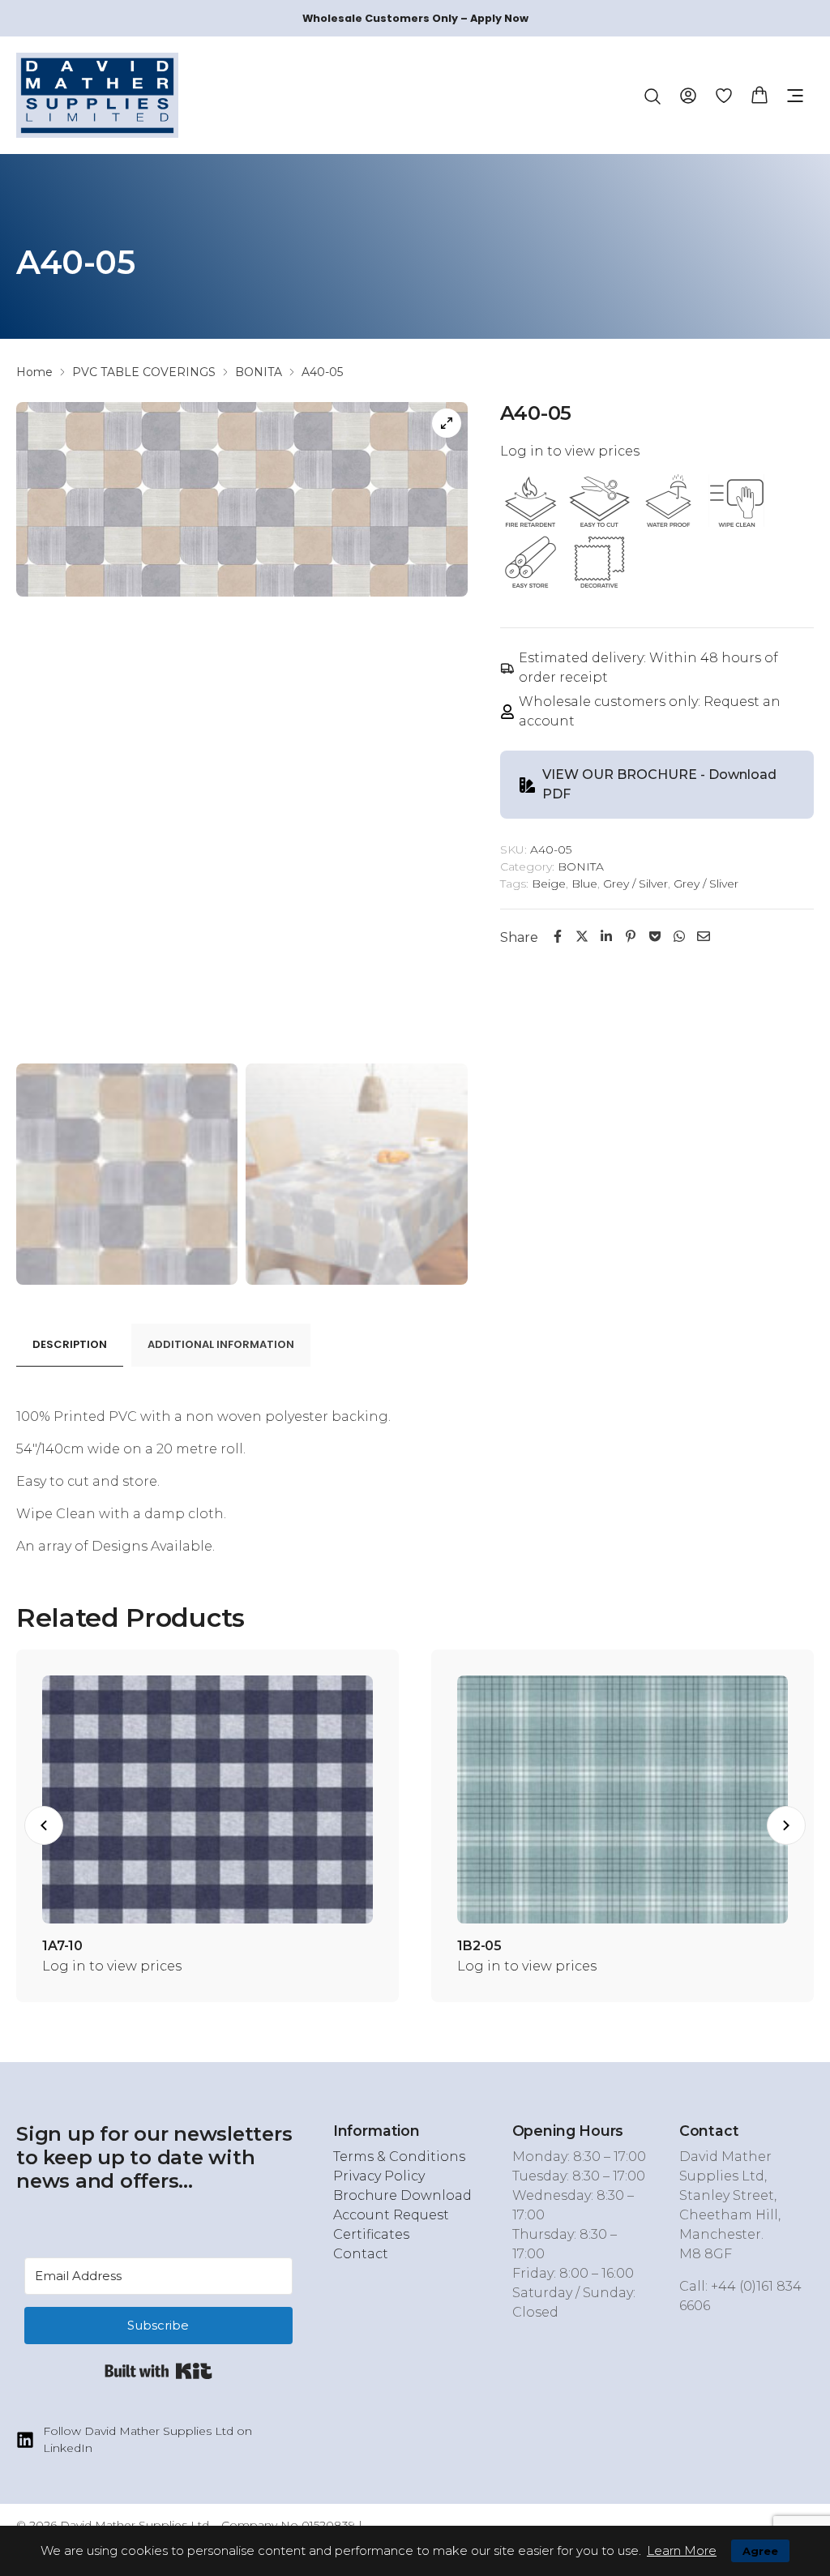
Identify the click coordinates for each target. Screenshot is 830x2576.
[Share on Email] (704, 936)
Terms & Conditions (399, 2157)
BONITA (259, 372)
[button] (795, 96)
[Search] (652, 96)
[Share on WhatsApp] (679, 936)
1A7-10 (62, 1946)
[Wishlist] (724, 95)
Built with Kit (158, 2371)
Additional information (221, 1344)
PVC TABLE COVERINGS (144, 372)
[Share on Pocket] (655, 936)
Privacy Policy (379, 2176)
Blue (584, 884)
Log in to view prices (570, 451)
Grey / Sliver (706, 884)
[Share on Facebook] (558, 936)
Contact (361, 2254)
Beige (549, 884)
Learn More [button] (682, 2550)
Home (34, 372)
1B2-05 (479, 1946)
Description (70, 1344)
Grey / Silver (635, 884)
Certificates (371, 2234)
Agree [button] (760, 2551)
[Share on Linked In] (606, 936)
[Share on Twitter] (582, 936)
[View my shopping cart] (759, 94)
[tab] (70, 1345)
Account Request (391, 2215)
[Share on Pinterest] (631, 936)
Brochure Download (402, 2195)
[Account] (688, 94)
